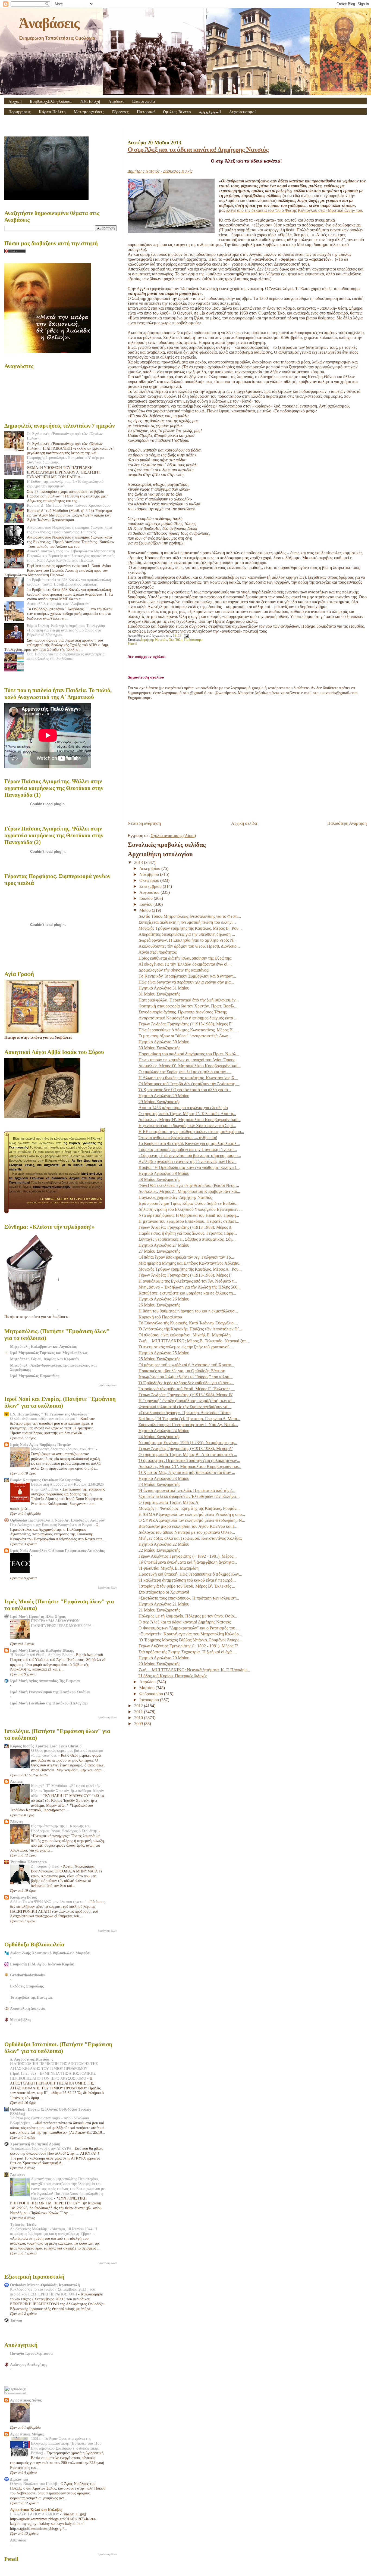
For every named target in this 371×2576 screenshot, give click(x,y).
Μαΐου (146, 910)
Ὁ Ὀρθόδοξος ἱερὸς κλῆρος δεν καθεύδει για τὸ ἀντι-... (186, 1383)
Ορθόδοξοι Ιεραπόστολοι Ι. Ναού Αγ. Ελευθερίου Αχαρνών (57, 1520)
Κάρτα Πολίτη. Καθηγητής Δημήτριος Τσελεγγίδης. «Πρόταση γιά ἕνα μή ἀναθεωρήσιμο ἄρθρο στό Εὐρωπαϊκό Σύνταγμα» (67, 630)
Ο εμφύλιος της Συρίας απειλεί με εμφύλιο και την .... (185, 1072)
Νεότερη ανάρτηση (144, 823)
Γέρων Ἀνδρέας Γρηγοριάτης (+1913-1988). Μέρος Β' (186, 1395)
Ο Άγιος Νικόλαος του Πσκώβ (34, 2484)
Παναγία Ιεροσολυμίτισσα (31, 2353)
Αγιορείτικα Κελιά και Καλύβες (36, 2510)
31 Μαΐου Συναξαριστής (159, 994)
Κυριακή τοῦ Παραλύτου (160, 1317)
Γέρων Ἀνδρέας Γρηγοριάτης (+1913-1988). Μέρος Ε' (185, 1024)
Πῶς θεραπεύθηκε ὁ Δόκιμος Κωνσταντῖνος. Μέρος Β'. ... (189, 1030)
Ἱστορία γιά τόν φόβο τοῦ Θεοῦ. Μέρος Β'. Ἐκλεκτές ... (187, 1586)
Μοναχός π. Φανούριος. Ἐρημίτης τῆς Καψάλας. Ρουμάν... (189, 1508)
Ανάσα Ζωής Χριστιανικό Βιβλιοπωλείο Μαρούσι (50, 1953)
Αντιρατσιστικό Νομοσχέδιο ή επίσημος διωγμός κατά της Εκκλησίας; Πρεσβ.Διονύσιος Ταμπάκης (69, 530)
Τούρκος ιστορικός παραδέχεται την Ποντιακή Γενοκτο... (188, 1149)
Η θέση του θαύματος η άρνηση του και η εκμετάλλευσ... (188, 1311)
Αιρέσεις (116, 101)
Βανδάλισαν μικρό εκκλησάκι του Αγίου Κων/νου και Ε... (188, 1526)
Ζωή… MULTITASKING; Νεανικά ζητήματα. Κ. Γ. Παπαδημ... (194, 1670)
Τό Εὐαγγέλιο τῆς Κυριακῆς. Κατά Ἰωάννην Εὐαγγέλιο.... (188, 1323)
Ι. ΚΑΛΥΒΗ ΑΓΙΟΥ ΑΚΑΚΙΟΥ (35, 2514)
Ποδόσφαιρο (193, 640)
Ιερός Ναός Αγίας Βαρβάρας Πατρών (40, 1445)
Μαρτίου (147, 1688)
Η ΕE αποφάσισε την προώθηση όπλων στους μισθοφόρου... (191, 1132)
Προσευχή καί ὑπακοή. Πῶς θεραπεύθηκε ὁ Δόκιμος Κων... (190, 1574)
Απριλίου (148, 1682)
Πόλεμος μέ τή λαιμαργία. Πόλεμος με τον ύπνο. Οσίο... (188, 1616)
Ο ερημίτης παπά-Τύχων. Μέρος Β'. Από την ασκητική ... (188, 1455)
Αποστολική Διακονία (28, 2008)
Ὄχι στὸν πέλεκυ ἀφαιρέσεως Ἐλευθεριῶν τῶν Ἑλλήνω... (189, 1496)
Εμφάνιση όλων (107, 1385)
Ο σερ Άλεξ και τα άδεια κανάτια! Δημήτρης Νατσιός (198, 149)
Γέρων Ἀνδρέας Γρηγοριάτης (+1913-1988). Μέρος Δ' (185, 1227)
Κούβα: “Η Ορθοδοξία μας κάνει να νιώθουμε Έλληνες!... (189, 1167)
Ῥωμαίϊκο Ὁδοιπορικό (28, 1862)
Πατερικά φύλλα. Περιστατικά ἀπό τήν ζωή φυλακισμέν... (189, 1000)
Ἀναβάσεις (49, 23)
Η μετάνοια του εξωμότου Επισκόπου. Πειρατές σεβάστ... (189, 1221)
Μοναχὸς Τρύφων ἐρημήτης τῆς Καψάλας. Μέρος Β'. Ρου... (190, 928)
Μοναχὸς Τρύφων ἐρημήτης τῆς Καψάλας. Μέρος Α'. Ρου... (190, 1269)
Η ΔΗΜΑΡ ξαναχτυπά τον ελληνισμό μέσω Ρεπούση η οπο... (192, 1514)
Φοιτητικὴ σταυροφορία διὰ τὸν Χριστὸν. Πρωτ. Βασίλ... (188, 1006)
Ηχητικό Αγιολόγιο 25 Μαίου (164, 1353)
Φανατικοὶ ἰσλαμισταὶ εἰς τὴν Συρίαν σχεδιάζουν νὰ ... (185, 1407)
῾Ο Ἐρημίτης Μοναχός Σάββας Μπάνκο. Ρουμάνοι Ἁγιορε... (191, 1640)
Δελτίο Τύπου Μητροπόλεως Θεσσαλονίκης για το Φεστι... (190, 916)
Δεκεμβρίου (150, 868)
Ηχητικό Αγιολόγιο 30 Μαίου (164, 1042)
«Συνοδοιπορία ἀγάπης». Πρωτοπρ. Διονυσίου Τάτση (185, 1413)
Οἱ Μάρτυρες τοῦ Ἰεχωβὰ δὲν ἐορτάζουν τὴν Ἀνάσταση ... (189, 1084)
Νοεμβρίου (150, 874)
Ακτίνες (16, 1781)
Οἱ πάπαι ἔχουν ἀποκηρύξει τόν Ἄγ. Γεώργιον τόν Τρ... (186, 1257)
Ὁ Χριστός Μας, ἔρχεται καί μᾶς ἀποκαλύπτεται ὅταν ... (187, 1472)
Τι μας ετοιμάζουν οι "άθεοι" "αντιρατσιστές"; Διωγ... (185, 1036)
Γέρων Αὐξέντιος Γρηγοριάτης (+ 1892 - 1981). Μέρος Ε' (188, 1646)
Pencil (132, 644)
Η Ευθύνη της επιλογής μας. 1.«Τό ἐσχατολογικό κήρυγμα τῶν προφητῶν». (65, 484)
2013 (139, 862)
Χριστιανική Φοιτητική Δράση (35, 2144)
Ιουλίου (147, 898)
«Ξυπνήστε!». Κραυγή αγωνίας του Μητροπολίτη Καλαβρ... (190, 1634)
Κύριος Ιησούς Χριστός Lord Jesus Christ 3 (46, 1746)
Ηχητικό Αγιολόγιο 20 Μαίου (164, 1658)
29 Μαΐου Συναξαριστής (159, 1102)
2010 (139, 1718)
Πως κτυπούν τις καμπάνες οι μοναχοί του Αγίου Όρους (187, 1060)
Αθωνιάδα (18, 2540)
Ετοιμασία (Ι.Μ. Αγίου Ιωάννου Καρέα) (42, 1964)
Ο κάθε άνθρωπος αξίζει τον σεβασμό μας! (44, 1419)
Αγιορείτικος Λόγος (26, 2400)
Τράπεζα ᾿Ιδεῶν (23, 2225)
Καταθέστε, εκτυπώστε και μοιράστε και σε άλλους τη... (187, 1293)
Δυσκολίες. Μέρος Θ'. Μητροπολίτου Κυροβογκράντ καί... (190, 1066)
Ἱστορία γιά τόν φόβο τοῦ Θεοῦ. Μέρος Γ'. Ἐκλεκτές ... (187, 1389)
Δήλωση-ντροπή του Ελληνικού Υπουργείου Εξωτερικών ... (191, 1209)
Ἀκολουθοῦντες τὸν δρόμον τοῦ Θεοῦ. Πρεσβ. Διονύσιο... (189, 946)
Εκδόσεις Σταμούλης (27, 1986)
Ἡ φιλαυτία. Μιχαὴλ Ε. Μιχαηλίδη (169, 1568)
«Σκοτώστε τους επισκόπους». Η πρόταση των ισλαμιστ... (189, 1598)
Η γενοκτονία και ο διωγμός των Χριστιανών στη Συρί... (187, 1126)
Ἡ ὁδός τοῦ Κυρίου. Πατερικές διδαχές (173, 1676)
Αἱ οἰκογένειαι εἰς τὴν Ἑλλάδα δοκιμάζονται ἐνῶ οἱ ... (185, 964)
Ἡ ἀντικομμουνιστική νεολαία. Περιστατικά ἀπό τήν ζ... (187, 1490)
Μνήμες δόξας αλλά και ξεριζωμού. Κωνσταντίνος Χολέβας (190, 1538)
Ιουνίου (146, 904)
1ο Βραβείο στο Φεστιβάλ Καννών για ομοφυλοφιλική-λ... (189, 1144)
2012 (139, 1706)
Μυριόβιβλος (21, 2020)
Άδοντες (17, 1822)
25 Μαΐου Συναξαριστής (159, 1359)
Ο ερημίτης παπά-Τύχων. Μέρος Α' (169, 1502)
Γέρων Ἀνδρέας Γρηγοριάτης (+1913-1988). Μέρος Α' (186, 1449)
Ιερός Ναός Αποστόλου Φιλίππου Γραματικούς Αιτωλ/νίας (57, 1551)
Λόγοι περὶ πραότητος (158, 952)
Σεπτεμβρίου (151, 886)
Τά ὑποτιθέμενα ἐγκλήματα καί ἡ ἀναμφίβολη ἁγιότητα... (188, 1562)
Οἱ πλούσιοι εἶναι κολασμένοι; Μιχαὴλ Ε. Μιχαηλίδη (185, 1335)
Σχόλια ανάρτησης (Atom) (173, 836)
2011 (139, 1712)
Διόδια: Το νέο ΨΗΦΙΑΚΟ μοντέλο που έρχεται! (48, 1902)
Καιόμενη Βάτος (23, 1897)
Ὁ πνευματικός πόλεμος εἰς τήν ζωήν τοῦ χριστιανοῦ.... (186, 1347)
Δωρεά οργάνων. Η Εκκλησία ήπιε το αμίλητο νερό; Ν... (188, 940)
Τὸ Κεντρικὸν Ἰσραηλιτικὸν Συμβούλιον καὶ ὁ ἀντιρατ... (187, 976)
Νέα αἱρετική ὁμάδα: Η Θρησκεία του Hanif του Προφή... (189, 1215)
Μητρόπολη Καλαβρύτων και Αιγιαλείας (43, 1346)
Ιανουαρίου (150, 1700)
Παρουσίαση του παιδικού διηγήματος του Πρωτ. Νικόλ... (189, 1054)
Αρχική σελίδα (244, 823)
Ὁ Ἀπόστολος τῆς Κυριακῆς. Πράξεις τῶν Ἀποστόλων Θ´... (190, 1329)
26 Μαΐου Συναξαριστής (159, 1305)
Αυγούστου (150, 892)
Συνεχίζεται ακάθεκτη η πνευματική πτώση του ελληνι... (187, 922)
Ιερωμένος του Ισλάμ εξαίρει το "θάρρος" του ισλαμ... (186, 1377)
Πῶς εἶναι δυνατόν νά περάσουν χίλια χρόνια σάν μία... (186, 982)
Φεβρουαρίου (152, 1694)
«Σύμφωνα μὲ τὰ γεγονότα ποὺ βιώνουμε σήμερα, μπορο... (190, 1155)
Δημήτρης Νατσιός (154, 640)
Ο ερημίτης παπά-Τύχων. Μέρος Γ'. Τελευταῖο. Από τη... (187, 1114)
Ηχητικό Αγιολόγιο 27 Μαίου (164, 1245)
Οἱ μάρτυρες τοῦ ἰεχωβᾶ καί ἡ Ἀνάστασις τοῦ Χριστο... (186, 1365)
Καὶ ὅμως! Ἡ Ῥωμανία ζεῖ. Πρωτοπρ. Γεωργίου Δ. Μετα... (189, 1419)
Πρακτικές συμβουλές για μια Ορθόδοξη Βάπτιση (182, 1371)
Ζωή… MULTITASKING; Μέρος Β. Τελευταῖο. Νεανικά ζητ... (194, 1341)
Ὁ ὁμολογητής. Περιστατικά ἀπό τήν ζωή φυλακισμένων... (189, 1460)
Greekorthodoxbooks (27, 1975)
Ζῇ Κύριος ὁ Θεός (46, 1866)
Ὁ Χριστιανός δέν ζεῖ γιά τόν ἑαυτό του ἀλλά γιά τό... (185, 1090)
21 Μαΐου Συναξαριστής (159, 1610)
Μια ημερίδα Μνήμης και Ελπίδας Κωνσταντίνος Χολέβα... (190, 1263)
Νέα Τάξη (176, 640)
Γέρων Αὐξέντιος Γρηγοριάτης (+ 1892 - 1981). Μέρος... (188, 1556)
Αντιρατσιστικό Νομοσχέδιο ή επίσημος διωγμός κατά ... (188, 1018)
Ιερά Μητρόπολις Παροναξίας (35, 1376)
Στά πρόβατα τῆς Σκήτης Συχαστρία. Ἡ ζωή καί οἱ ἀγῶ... (187, 1652)
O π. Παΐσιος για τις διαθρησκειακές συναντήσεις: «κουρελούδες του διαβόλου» (66, 656)
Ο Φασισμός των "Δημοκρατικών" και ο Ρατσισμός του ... (189, 1628)
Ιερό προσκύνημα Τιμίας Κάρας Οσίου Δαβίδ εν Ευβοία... (188, 1203)
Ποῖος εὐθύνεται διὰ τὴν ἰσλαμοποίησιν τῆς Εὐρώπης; (185, 958)
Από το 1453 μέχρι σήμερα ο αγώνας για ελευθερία (183, 1108)
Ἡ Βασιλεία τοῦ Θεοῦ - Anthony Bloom (42, 1655)
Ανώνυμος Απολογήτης (29, 2365)
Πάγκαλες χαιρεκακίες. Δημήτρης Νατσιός (175, 1197)
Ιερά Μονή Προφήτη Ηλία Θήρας (38, 1616)
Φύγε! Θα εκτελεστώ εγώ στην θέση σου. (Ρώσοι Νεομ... (189, 1185)
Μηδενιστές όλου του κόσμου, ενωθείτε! (63, 1449)
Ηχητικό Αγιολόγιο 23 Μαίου (164, 1478)
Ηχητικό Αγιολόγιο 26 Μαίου (164, 1299)
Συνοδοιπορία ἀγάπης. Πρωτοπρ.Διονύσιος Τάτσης (183, 1012)
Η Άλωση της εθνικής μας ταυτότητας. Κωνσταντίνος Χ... (188, 1078)
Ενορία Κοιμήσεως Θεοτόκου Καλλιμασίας (45, 1480)
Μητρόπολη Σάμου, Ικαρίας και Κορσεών (45, 1359)
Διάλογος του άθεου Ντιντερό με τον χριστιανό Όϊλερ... (187, 1532)
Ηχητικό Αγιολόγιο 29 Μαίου (164, 1096)
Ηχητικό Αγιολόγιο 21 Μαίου (164, 1604)
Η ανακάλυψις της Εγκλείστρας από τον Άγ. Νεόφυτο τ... (188, 1281)
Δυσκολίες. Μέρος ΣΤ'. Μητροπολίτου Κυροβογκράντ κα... (190, 1466)
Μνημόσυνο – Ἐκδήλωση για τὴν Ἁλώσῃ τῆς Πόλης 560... (190, 1287)
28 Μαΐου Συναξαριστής (159, 1179)
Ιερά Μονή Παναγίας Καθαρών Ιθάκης (42, 1650)
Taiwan (16, 2320)
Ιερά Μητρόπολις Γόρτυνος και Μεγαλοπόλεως (49, 1353)
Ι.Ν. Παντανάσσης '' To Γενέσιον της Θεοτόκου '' (50, 1414)
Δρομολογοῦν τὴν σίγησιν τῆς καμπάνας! (174, 970)
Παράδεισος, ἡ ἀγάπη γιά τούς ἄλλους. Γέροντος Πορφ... (188, 1233)
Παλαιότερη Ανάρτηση (347, 823)
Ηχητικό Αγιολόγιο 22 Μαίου (164, 1544)
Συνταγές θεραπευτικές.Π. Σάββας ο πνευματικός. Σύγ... (187, 1239)
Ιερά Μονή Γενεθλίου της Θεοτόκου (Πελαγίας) (49, 1703)
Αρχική (15, 101)
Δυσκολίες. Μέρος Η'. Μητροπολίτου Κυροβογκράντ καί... (190, 1120)
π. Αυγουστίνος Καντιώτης (32, 2059)
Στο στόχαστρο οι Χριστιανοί (164, 1592)
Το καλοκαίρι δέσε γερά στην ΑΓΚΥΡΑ (41, 2149)
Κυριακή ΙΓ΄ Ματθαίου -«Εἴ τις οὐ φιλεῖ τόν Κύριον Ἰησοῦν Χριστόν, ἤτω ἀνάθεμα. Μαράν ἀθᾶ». (67, 1791)
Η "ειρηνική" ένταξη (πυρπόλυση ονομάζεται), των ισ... (187, 1401)
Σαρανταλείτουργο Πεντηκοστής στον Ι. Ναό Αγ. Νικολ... (188, 1425)
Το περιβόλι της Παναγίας (31, 1997)
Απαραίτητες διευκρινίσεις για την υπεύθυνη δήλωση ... (187, 934)
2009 (139, 1724)
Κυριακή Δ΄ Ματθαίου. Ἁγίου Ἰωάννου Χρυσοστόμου (69, 505)
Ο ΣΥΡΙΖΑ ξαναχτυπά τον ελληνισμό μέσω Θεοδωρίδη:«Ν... (192, 1520)
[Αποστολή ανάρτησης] (185, 636)
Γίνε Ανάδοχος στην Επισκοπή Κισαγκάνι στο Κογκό (52, 1525)
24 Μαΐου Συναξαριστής (159, 1437)
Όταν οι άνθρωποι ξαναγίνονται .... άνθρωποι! (178, 1138)
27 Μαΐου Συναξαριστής (159, 1251)
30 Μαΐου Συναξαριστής (159, 1048)
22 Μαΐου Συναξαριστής (159, 1550)
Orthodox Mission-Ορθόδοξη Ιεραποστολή (45, 2285)
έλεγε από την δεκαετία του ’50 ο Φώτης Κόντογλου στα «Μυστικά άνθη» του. (295, 210)
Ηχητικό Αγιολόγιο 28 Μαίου (164, 1173)
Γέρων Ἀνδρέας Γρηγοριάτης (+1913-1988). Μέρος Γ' (185, 1275)
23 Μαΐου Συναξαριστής (159, 1484)
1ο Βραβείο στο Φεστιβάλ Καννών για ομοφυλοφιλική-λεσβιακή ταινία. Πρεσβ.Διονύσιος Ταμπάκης (70, 582)
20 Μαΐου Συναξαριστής (159, 1664)
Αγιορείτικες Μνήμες (27, 2434)
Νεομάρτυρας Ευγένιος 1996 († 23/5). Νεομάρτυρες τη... (188, 1443)
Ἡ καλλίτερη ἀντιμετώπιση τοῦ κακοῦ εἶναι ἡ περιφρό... (187, 1580)
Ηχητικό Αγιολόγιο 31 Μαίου (164, 988)
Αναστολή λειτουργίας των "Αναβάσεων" (59, 603)
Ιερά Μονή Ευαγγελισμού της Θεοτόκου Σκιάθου (50, 1692)
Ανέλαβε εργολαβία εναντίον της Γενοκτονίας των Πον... (188, 1161)
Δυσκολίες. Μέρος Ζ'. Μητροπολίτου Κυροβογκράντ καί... (189, 1191)
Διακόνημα (19, 2479)
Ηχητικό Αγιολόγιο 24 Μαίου (164, 1431)
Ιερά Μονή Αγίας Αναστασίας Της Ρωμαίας (45, 1681)
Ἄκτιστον (18, 2174)
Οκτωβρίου (150, 880)
